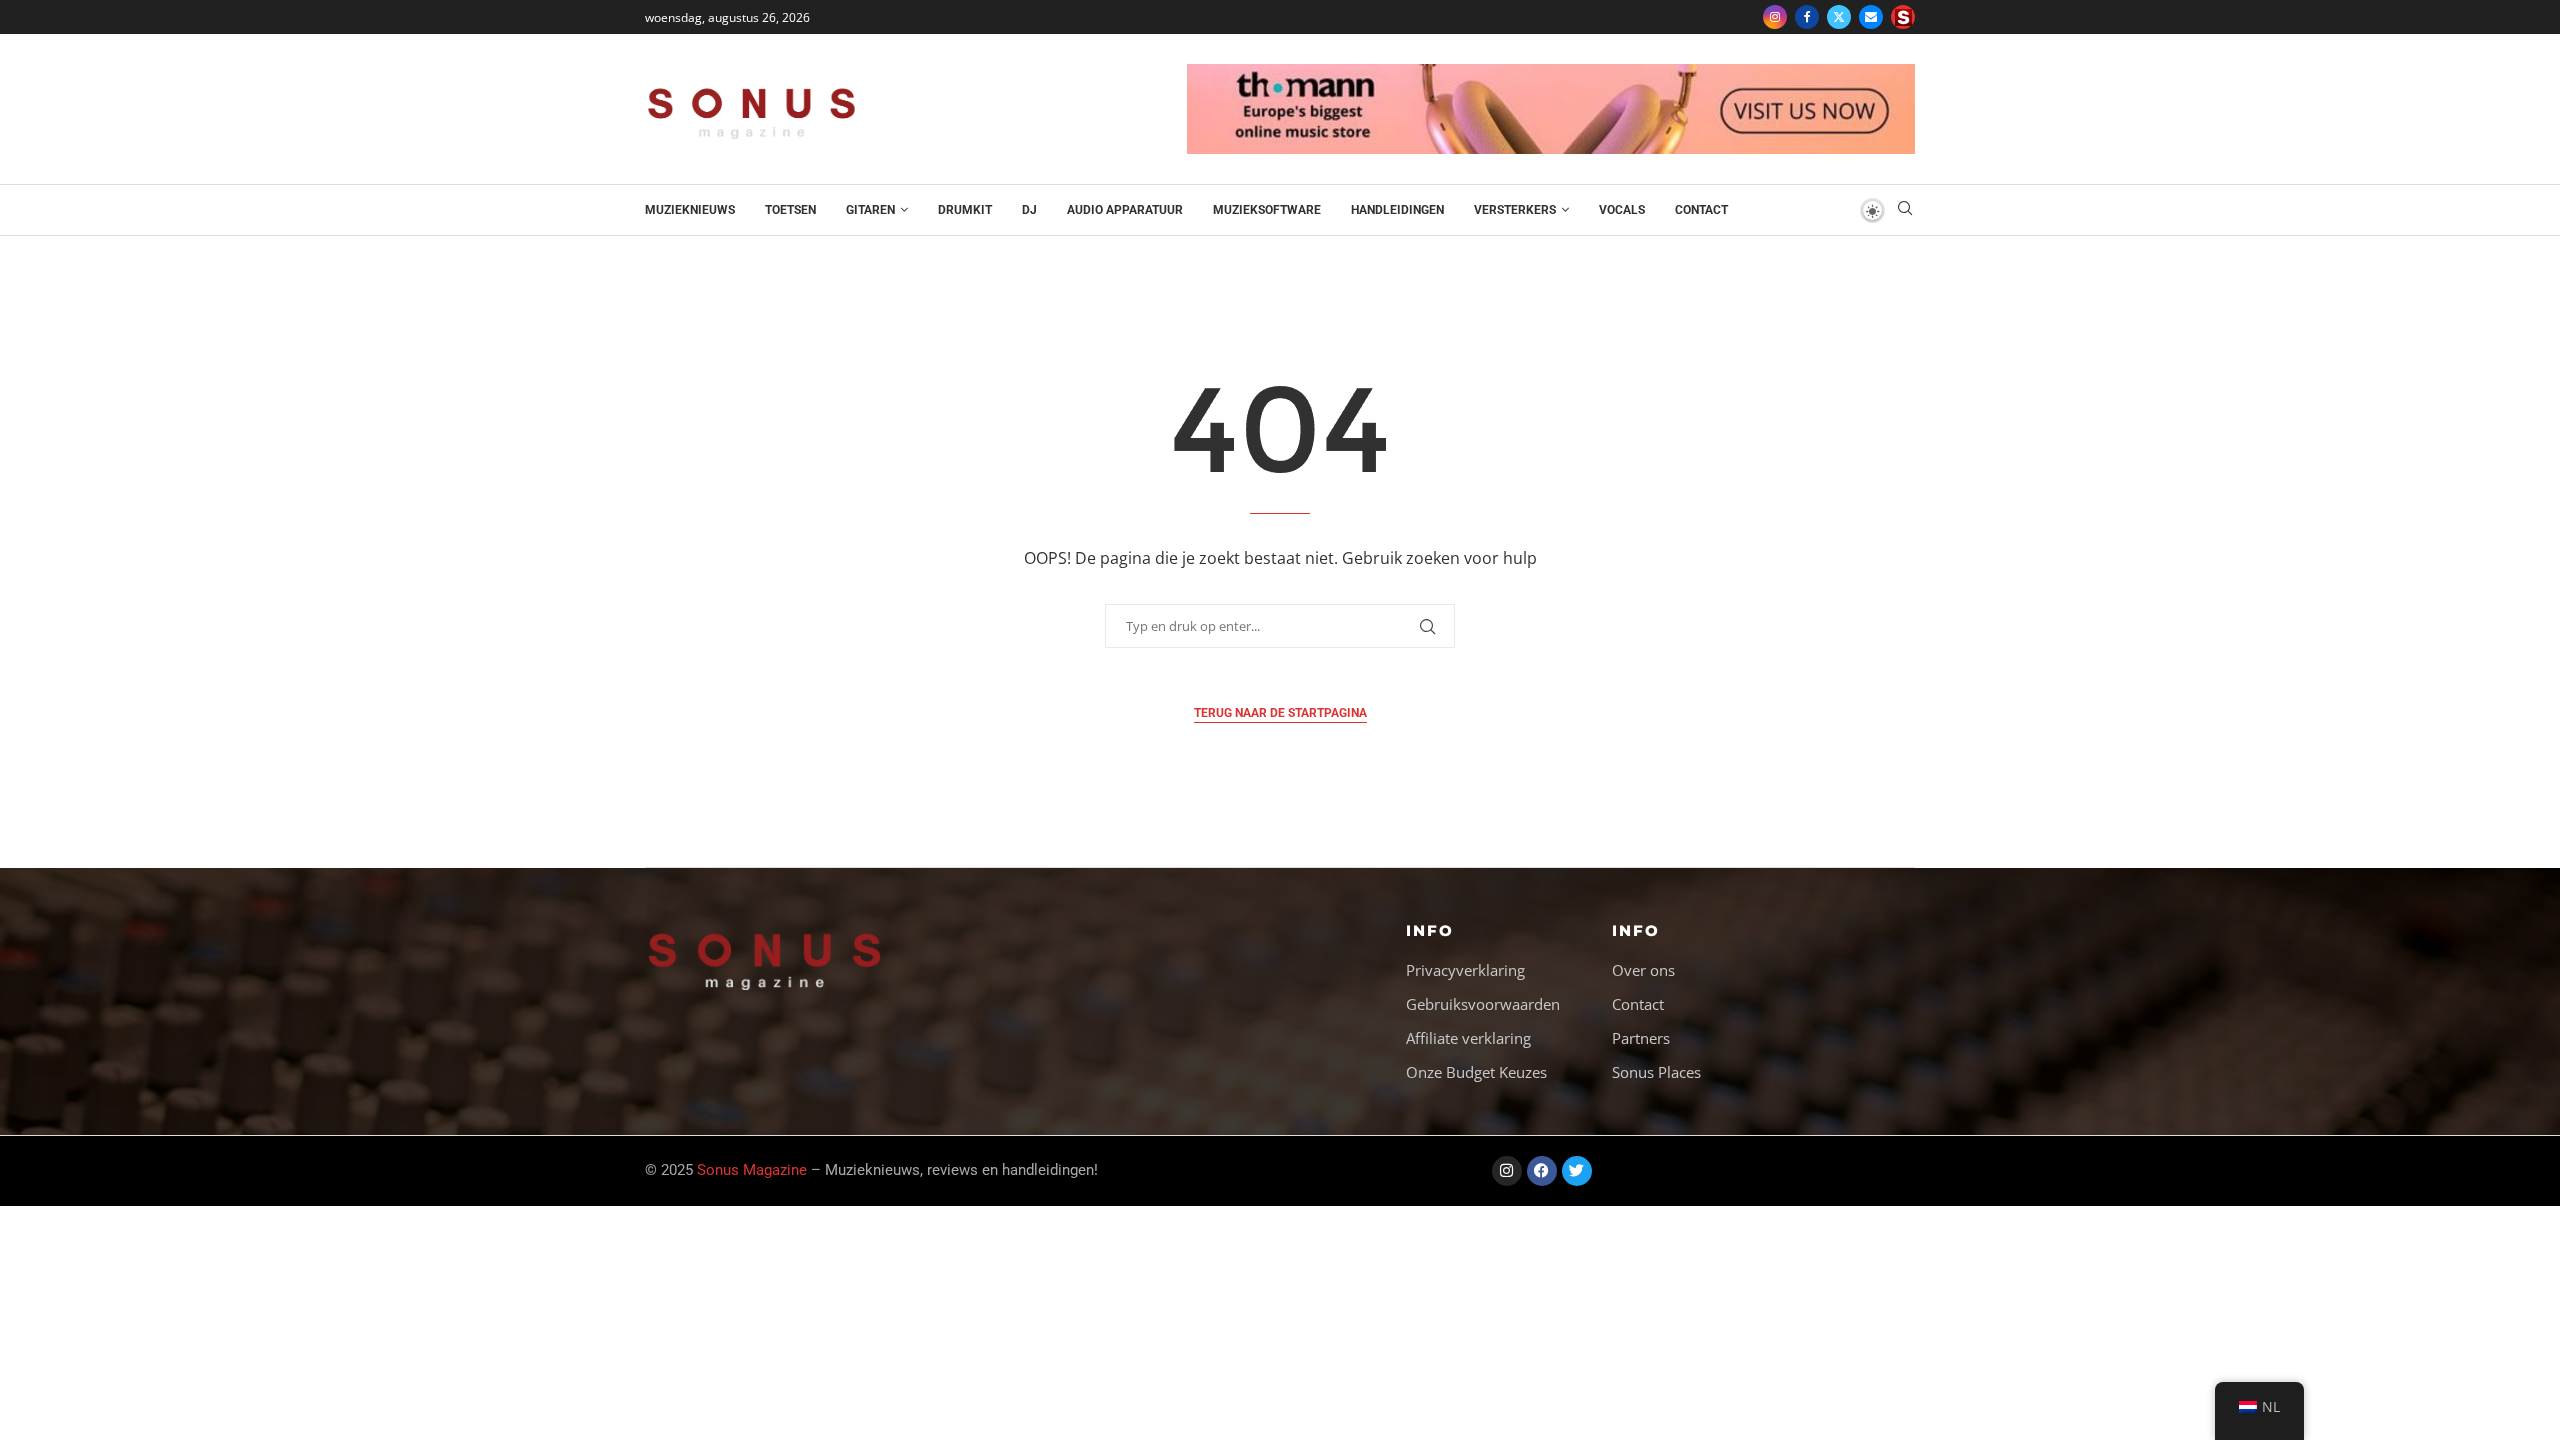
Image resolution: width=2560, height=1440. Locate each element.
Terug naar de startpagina (1280, 713)
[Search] (1905, 210)
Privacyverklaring (1465, 970)
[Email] (1871, 17)
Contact (1701, 210)
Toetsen (790, 210)
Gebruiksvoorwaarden (1483, 1004)
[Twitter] (1839, 17)
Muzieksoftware (1267, 210)
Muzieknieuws (690, 210)
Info (1430, 930)
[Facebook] (1807, 17)
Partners (1641, 1038)
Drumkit (965, 210)
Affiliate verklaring (1468, 1038)
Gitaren (870, 210)
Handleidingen (1397, 210)
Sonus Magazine (752, 1170)
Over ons (1643, 970)
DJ (1029, 210)
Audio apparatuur (1125, 210)
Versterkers (1515, 210)
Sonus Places (1656, 1072)
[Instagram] (1775, 17)
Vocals (1622, 210)
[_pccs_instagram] (1903, 17)
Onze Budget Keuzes (1476, 1072)
